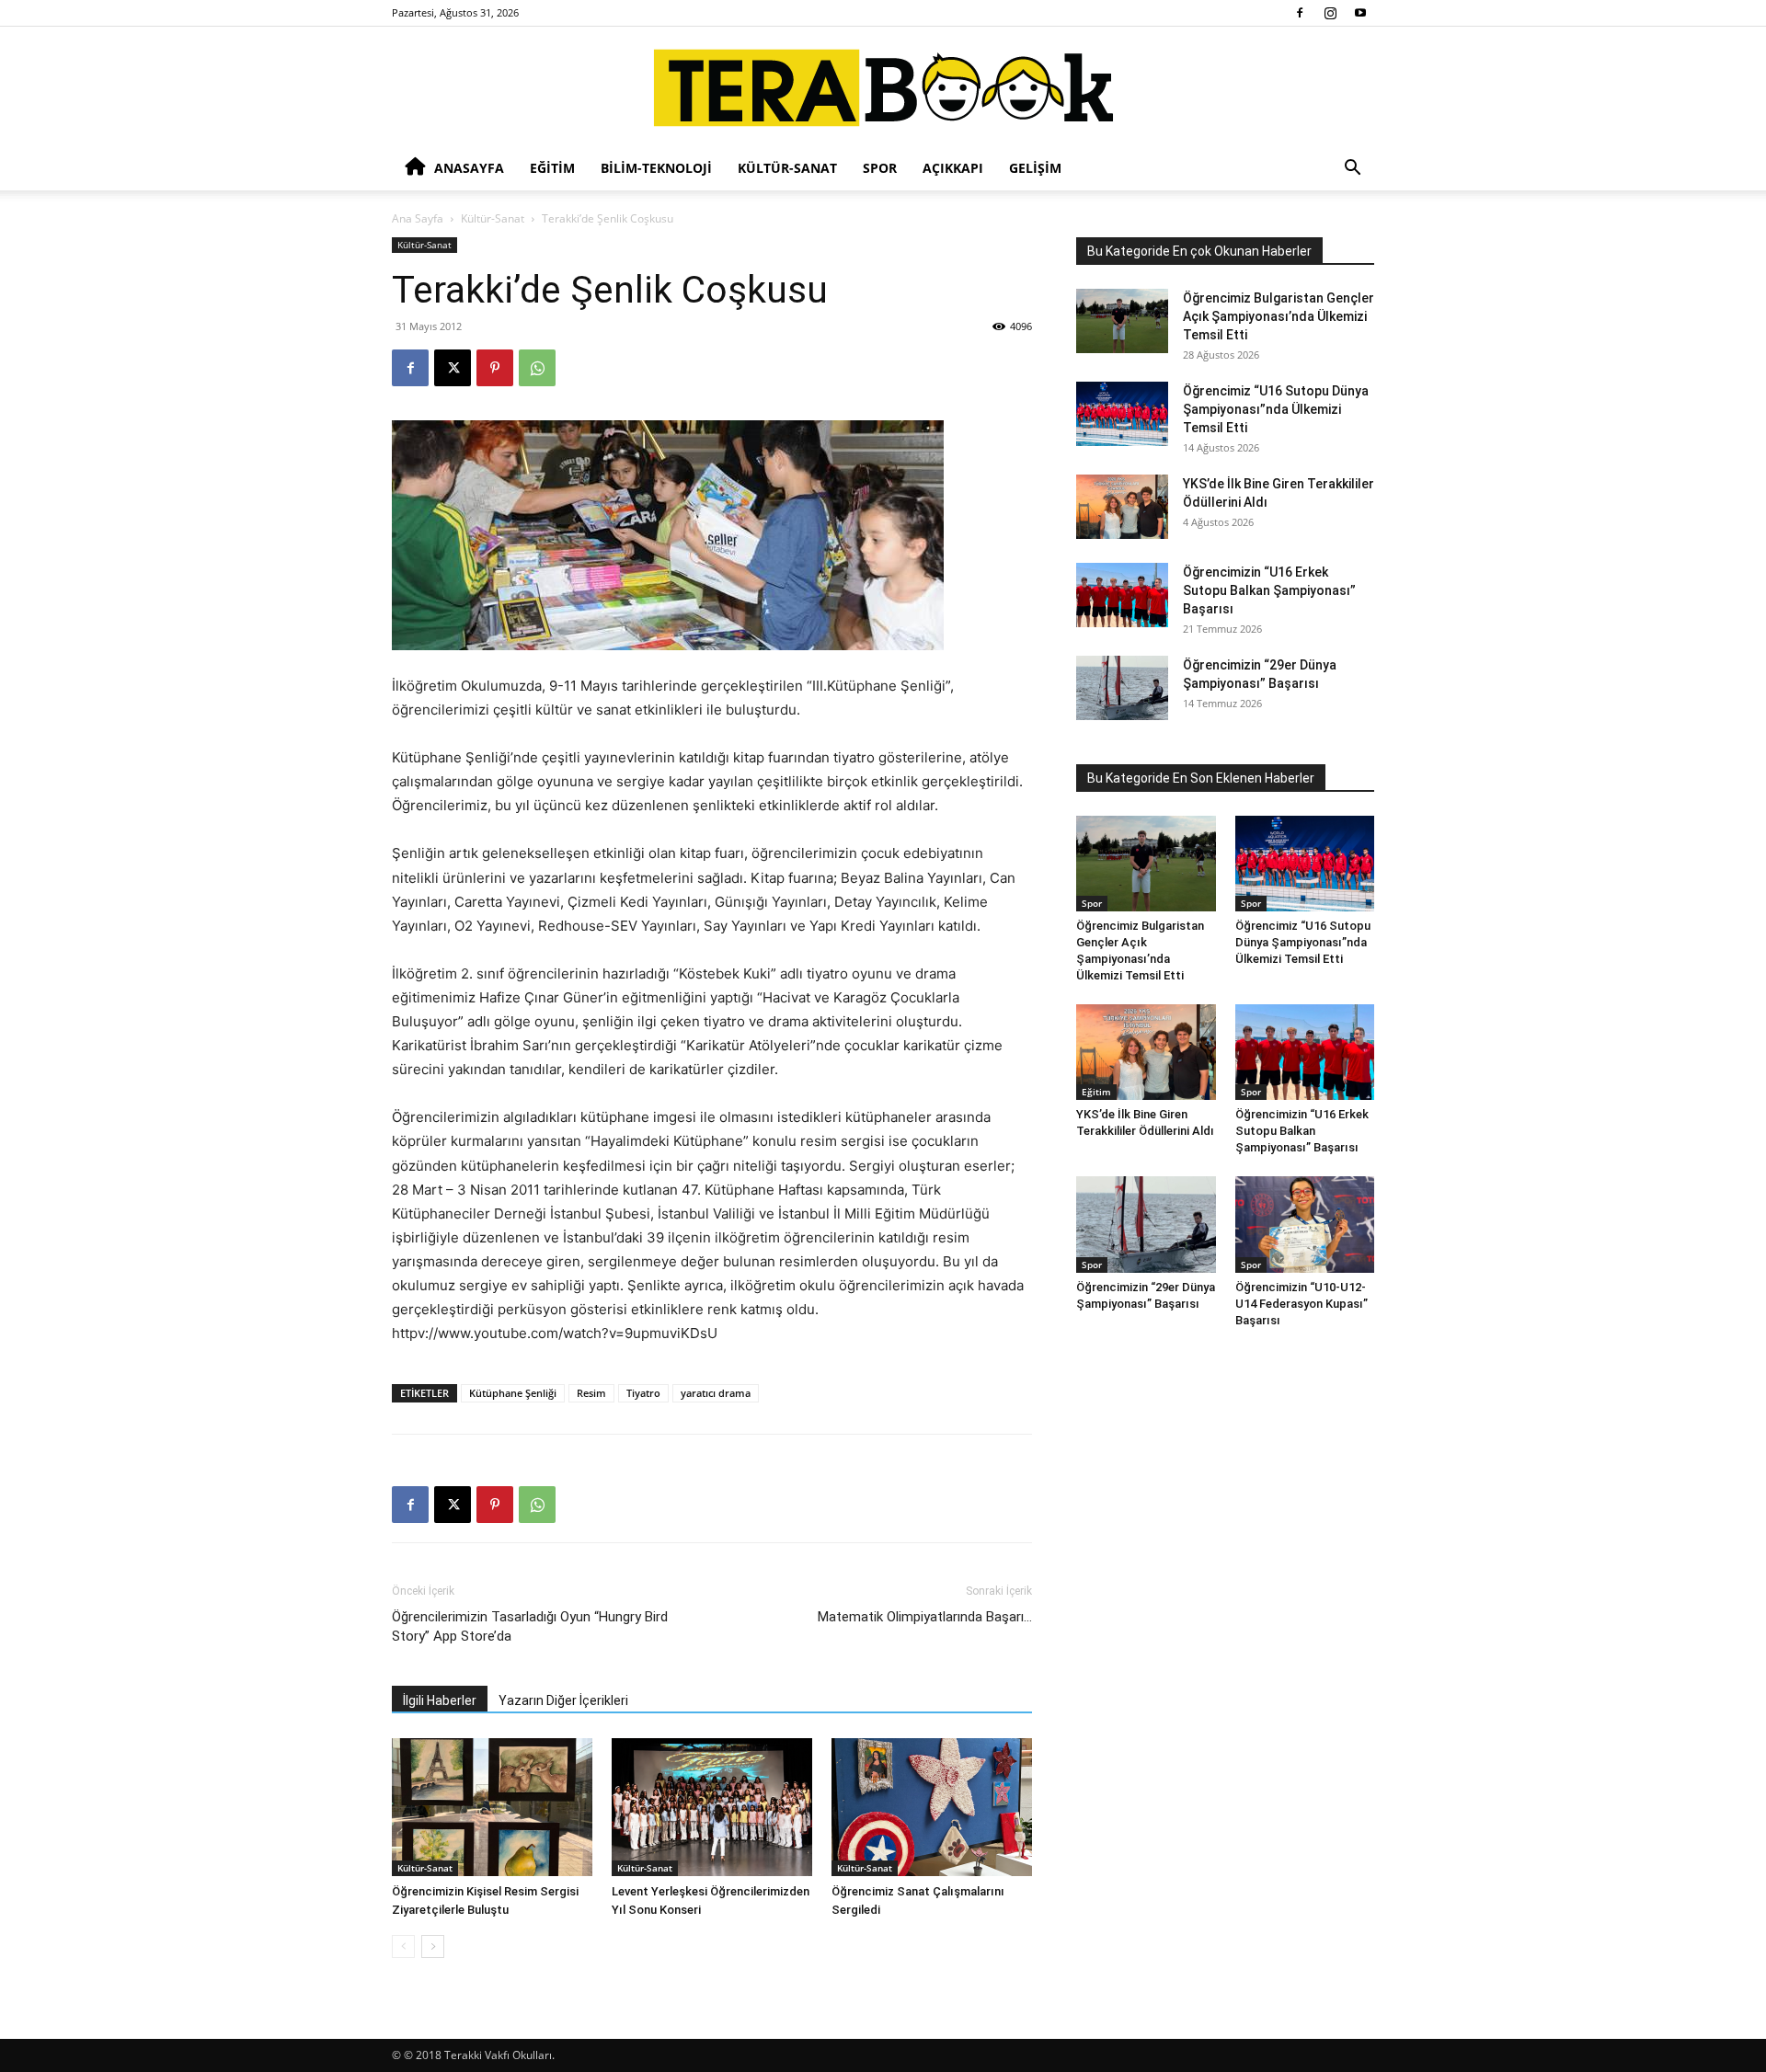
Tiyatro (643, 1393)
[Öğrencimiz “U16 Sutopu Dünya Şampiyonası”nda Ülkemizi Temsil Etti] (1122, 414)
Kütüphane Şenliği (513, 1393)
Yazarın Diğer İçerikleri (563, 1700)
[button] (1352, 170)
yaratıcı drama (716, 1393)
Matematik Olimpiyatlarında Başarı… (925, 1617)
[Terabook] (883, 88)
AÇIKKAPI (953, 168)
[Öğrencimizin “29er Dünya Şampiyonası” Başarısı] (1122, 688)
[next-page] (433, 1946)
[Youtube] (1360, 13)
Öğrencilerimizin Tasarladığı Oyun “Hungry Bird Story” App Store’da (530, 1626)
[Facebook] (1300, 13)
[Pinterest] (495, 368)
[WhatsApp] (537, 368)
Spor (880, 168)
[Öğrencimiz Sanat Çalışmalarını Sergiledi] (932, 1807)
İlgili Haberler (440, 1700)
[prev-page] (403, 1946)
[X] (453, 368)
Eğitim (552, 168)
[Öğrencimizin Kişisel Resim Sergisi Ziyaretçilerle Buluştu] (492, 1807)
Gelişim (1035, 168)
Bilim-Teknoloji (656, 168)
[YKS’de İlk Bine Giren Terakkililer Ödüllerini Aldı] (1122, 507)
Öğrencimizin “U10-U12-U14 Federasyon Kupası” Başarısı (1302, 1304)
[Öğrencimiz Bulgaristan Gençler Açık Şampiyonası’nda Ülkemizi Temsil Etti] (1122, 321)
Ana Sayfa (418, 218)
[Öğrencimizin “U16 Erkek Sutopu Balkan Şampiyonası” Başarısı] (1122, 595)
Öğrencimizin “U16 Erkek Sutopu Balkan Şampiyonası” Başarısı (1269, 590)
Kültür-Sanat (787, 168)
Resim (591, 1393)
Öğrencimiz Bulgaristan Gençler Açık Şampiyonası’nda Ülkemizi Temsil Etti (1279, 316)
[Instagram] (1330, 13)
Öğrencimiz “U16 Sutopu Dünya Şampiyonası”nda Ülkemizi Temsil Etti (1276, 409)
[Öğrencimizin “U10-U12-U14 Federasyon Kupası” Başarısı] (1305, 1224)
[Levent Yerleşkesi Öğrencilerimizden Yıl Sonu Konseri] (712, 1807)
